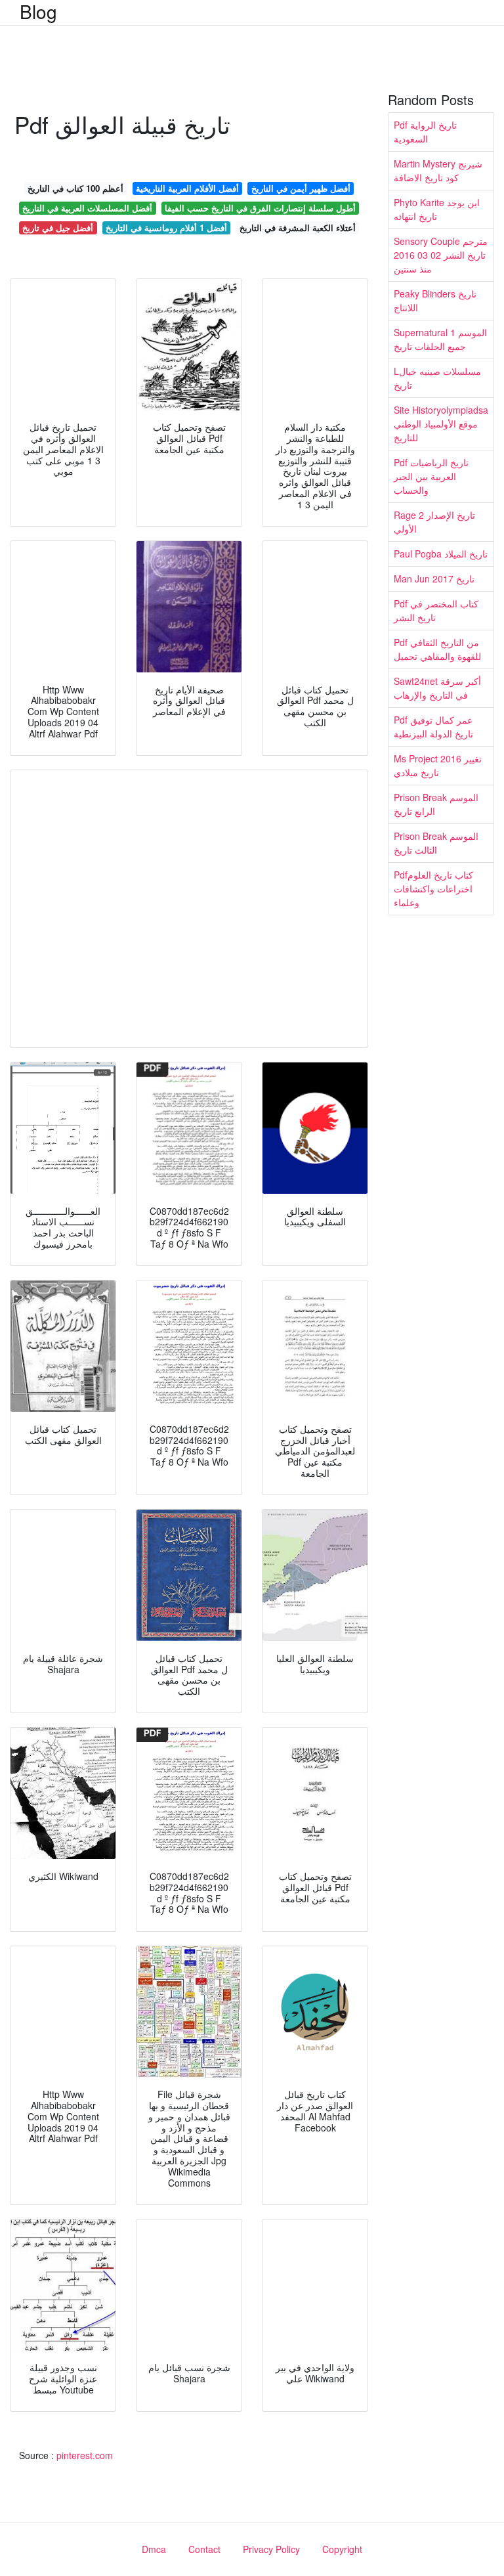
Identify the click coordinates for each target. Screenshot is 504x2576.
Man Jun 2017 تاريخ (434, 579)
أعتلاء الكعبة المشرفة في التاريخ (298, 228)
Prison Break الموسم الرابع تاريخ (436, 804)
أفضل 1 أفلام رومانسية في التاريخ (166, 228)
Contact (204, 2549)
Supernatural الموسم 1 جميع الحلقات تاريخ (440, 339)
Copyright (342, 2549)
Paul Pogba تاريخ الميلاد (441, 554)
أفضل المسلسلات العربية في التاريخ (87, 208)
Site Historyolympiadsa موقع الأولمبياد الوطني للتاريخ (441, 424)
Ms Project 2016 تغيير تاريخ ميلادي (438, 765)
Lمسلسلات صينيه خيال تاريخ (437, 378)
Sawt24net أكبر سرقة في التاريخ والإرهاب (437, 688)
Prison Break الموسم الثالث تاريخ (436, 843)
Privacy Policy (271, 2549)
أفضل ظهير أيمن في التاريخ (301, 188)
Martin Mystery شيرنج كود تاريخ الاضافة (438, 170)
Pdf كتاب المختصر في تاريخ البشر (436, 610)
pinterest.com (85, 2455)
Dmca (154, 2549)
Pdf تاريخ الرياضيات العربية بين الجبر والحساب (431, 476)
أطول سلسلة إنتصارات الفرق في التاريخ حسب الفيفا (260, 208)
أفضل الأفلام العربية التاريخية (187, 188)
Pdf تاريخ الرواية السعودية (425, 132)
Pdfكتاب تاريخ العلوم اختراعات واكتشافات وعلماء (433, 888)
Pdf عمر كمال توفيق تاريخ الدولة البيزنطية (433, 727)
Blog (38, 11)
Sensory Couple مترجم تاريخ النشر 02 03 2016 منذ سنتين (441, 255)
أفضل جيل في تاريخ (58, 228)
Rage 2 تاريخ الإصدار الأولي (434, 522)
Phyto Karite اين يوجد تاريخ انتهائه (437, 209)
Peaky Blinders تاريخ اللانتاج (435, 300)
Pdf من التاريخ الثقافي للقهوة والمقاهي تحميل (437, 649)
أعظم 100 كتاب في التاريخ (75, 188)
